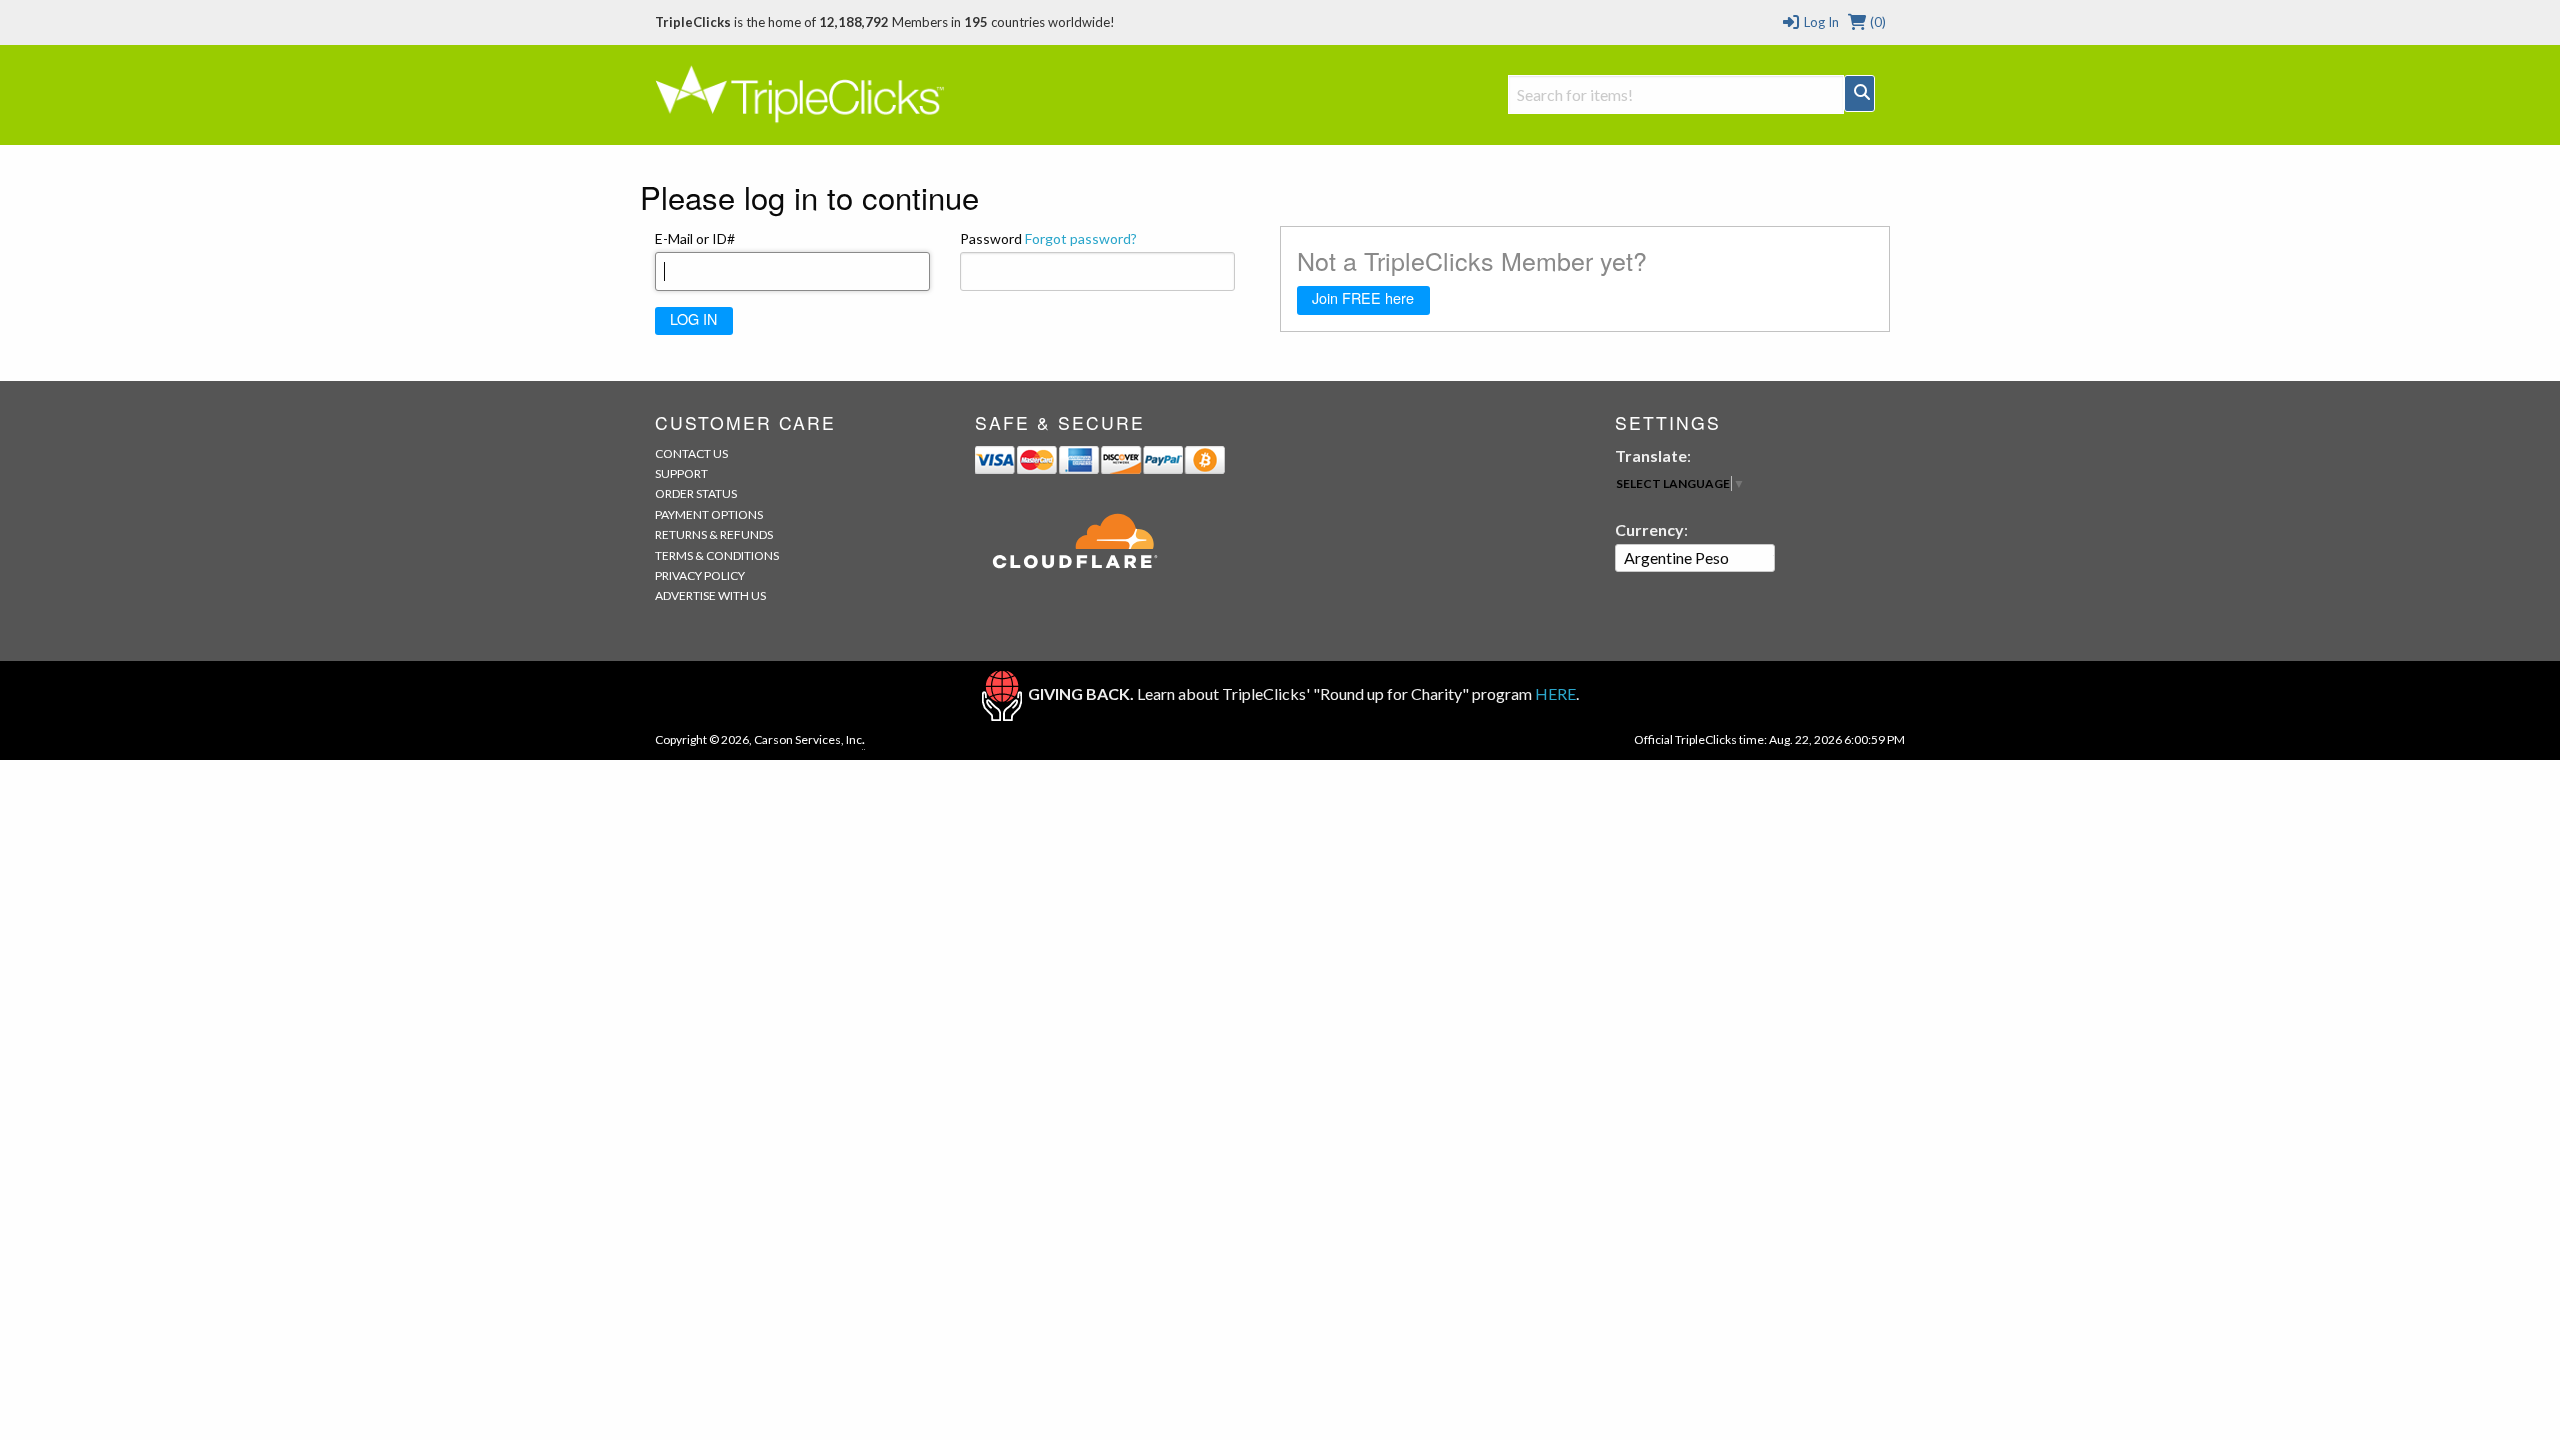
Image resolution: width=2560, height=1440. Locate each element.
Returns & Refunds (714, 534)
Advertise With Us (710, 595)
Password (1048, 238)
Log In (1819, 22)
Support (681, 473)
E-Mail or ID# (695, 238)
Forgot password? (1081, 238)
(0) (1876, 22)
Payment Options (709, 514)
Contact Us (691, 453)
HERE (1555, 693)
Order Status (696, 493)
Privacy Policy (700, 575)
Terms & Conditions (717, 555)
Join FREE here (1363, 297)
